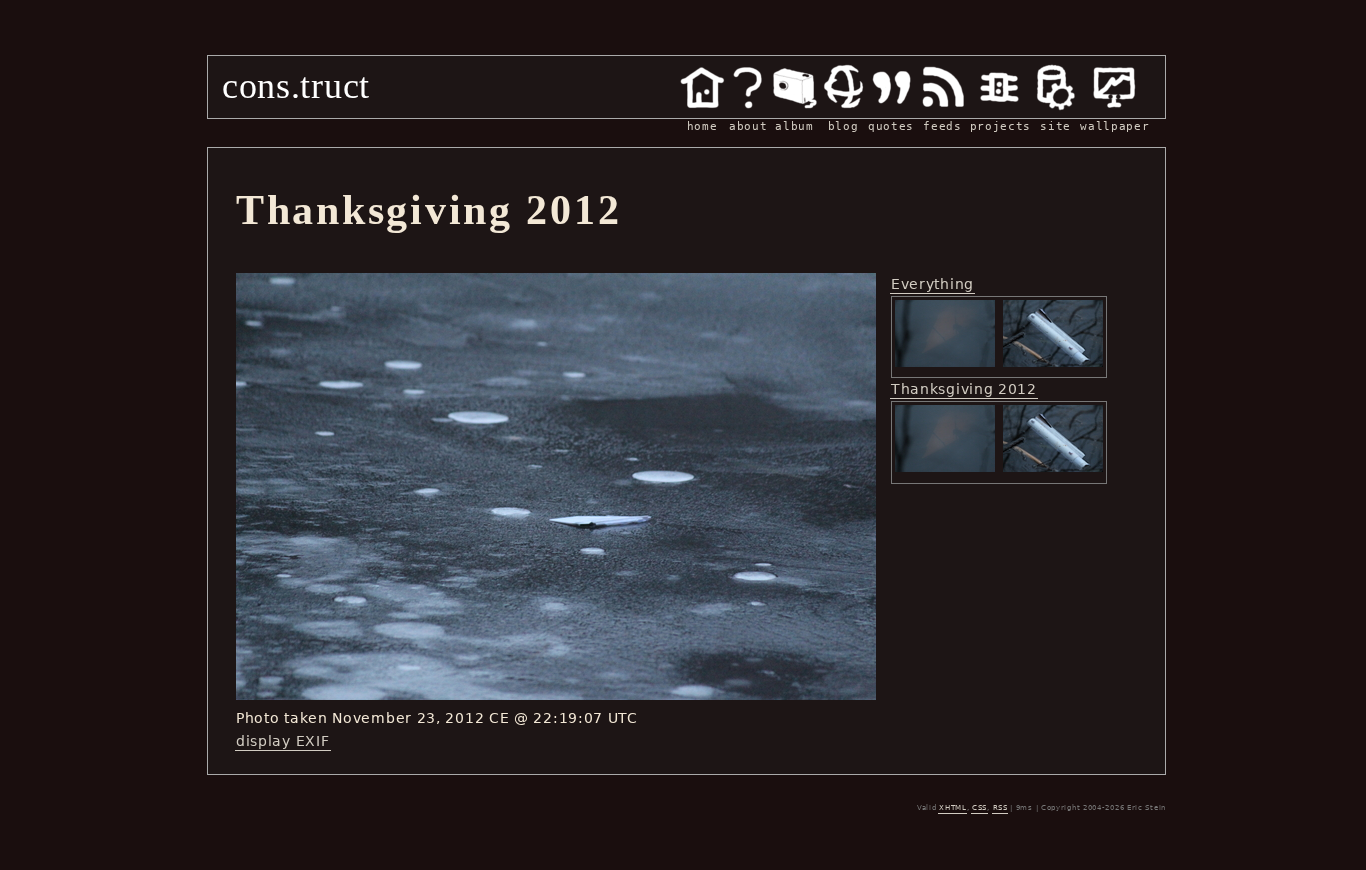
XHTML (953, 808)
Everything (932, 284)
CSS (979, 808)
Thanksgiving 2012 (964, 389)
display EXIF (282, 741)
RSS (1000, 808)
